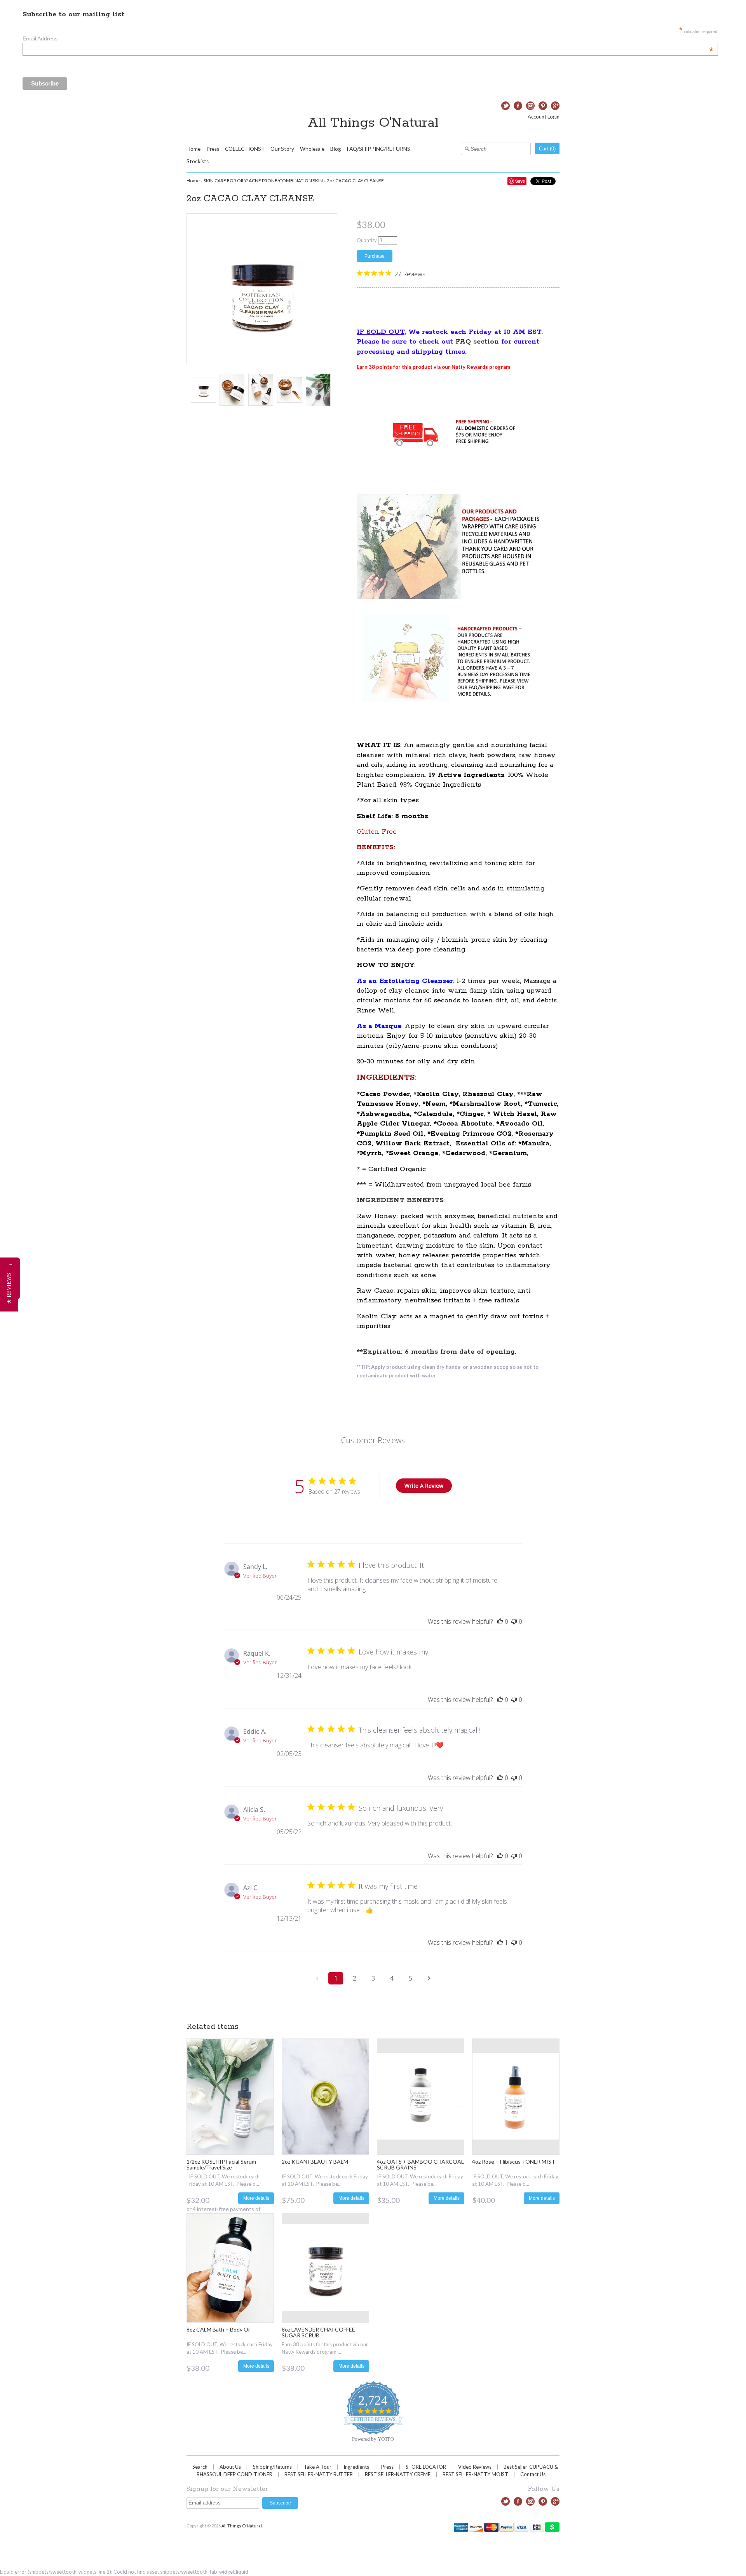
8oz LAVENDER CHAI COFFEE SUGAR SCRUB (318, 2332)
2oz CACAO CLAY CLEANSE (355, 181)
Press (213, 149)
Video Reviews (475, 2467)
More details (256, 2198)
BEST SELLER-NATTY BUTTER (319, 2474)
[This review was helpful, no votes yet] (500, 1621)
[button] (9, 1288)
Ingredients (356, 2467)
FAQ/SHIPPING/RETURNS (379, 149)
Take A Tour (318, 2467)
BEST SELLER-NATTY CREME (398, 2474)
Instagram (530, 106)
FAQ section (477, 342)
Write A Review (424, 1486)
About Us (230, 2467)
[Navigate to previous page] (317, 1978)
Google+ (555, 106)
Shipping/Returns (272, 2467)
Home (193, 149)
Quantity (367, 240)
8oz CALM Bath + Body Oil (219, 2329)
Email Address (368, 38)
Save (520, 181)
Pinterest (543, 106)
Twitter (505, 106)
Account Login (544, 117)
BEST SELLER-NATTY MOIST (475, 2474)
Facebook (518, 106)
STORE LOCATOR (426, 2467)
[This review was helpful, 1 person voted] (500, 1942)
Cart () (547, 149)
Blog (336, 149)
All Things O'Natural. (242, 2526)
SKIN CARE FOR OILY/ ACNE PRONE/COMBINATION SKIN (263, 181)
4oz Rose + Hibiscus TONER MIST (514, 2162)
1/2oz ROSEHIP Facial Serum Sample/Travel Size (221, 2164)
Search (200, 2467)
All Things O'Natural (373, 123)
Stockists (198, 161)
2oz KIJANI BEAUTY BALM (315, 2162)
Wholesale (312, 149)
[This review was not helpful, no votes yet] (514, 1621)
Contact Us (533, 2474)
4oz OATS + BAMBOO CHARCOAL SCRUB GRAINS (420, 2164)
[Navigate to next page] (429, 1978)
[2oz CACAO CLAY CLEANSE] (203, 390)
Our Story (282, 149)
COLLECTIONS (243, 149)
